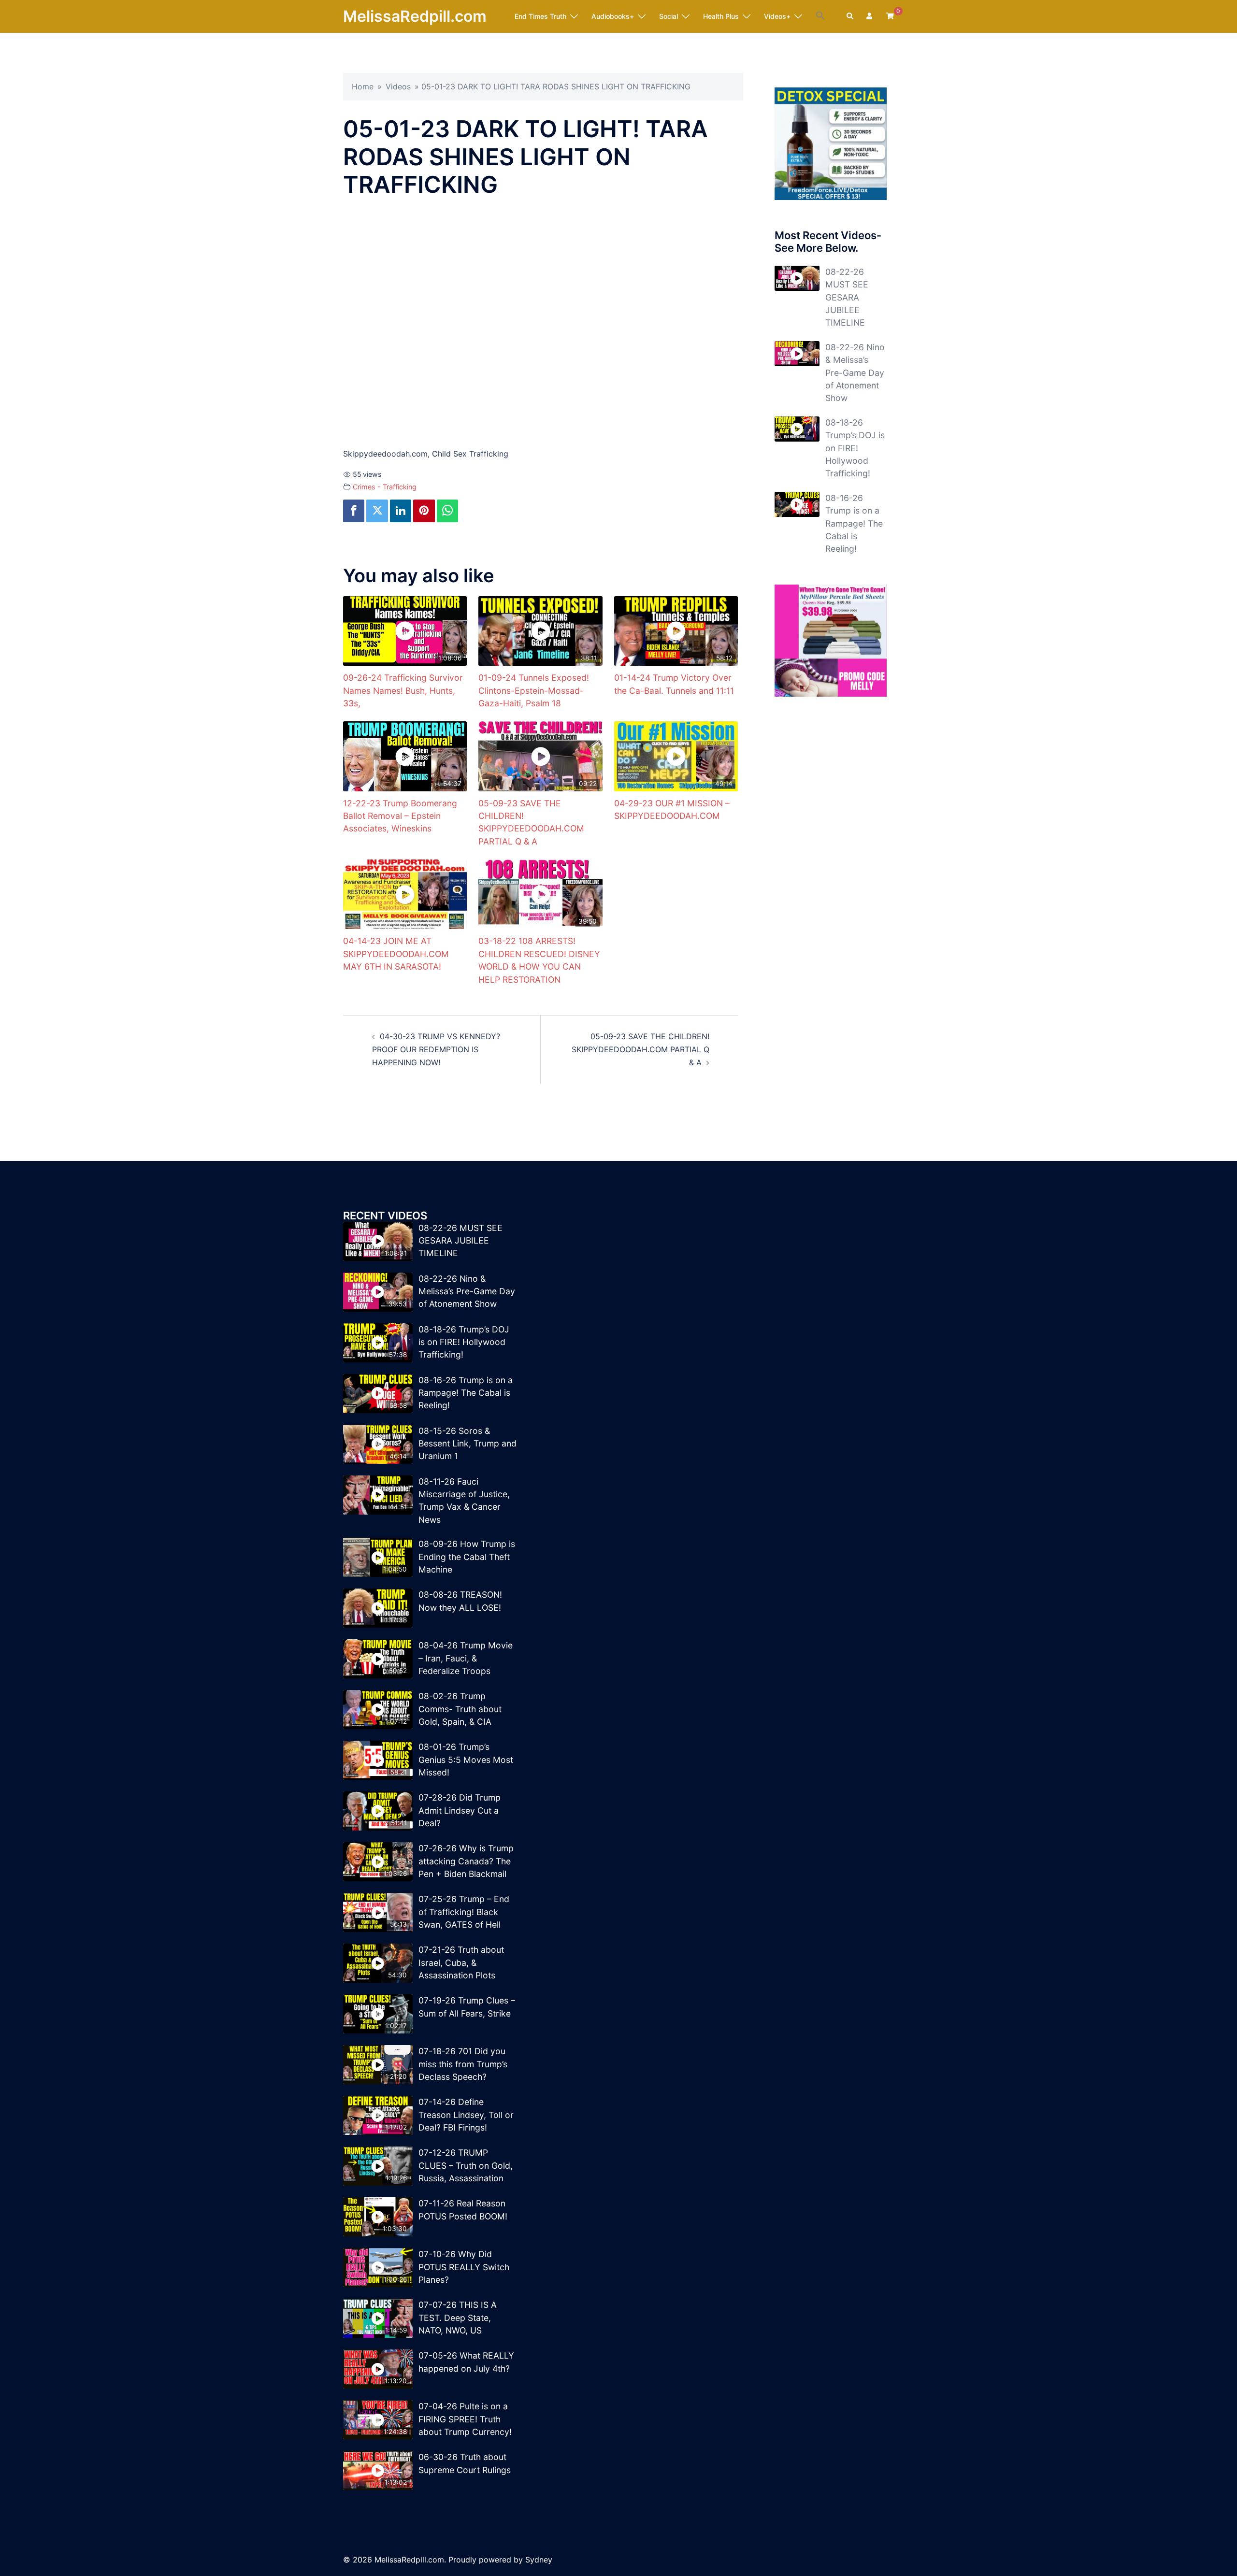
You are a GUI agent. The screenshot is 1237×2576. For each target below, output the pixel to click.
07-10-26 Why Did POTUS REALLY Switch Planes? (464, 2267)
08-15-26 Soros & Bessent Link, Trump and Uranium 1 (467, 1444)
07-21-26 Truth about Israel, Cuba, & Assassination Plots (461, 1962)
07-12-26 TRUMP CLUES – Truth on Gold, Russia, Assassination (466, 2165)
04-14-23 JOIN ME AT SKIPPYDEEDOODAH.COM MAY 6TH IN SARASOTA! (396, 954)
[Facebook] (354, 511)
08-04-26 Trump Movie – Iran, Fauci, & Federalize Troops (466, 1658)
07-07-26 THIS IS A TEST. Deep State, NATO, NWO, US (458, 2318)
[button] (820, 16)
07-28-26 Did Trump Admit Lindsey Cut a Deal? (460, 1810)
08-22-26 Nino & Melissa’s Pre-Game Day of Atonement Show (855, 373)
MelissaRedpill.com (415, 16)
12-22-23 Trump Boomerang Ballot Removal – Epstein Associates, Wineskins (400, 816)
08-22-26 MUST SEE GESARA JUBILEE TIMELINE (847, 297)
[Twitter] (377, 511)
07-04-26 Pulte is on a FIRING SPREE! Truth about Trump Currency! (465, 2419)
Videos (398, 86)
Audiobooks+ (613, 16)
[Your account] (870, 16)
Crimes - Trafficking (385, 487)
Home (363, 86)
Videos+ (777, 16)
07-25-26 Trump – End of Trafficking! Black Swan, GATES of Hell (464, 1912)
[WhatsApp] (447, 511)
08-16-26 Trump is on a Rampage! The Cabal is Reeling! (854, 523)
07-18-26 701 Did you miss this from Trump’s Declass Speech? (463, 2064)
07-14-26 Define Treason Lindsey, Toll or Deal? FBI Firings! (466, 2115)
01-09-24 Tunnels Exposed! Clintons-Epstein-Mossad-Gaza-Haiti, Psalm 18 (534, 690)
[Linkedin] (401, 511)
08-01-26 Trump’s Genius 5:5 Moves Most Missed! (466, 1760)
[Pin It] (424, 511)
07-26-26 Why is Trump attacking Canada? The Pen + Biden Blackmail (466, 1861)
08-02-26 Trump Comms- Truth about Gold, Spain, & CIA (460, 1709)
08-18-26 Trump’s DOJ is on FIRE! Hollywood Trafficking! (855, 448)
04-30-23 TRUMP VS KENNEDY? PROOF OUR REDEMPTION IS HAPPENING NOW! (436, 1049)
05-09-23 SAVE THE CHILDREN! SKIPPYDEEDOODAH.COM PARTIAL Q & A (640, 1049)
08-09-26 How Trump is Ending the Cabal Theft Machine (467, 1557)
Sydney (539, 2560)
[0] (890, 16)
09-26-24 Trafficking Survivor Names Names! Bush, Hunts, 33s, (403, 690)
